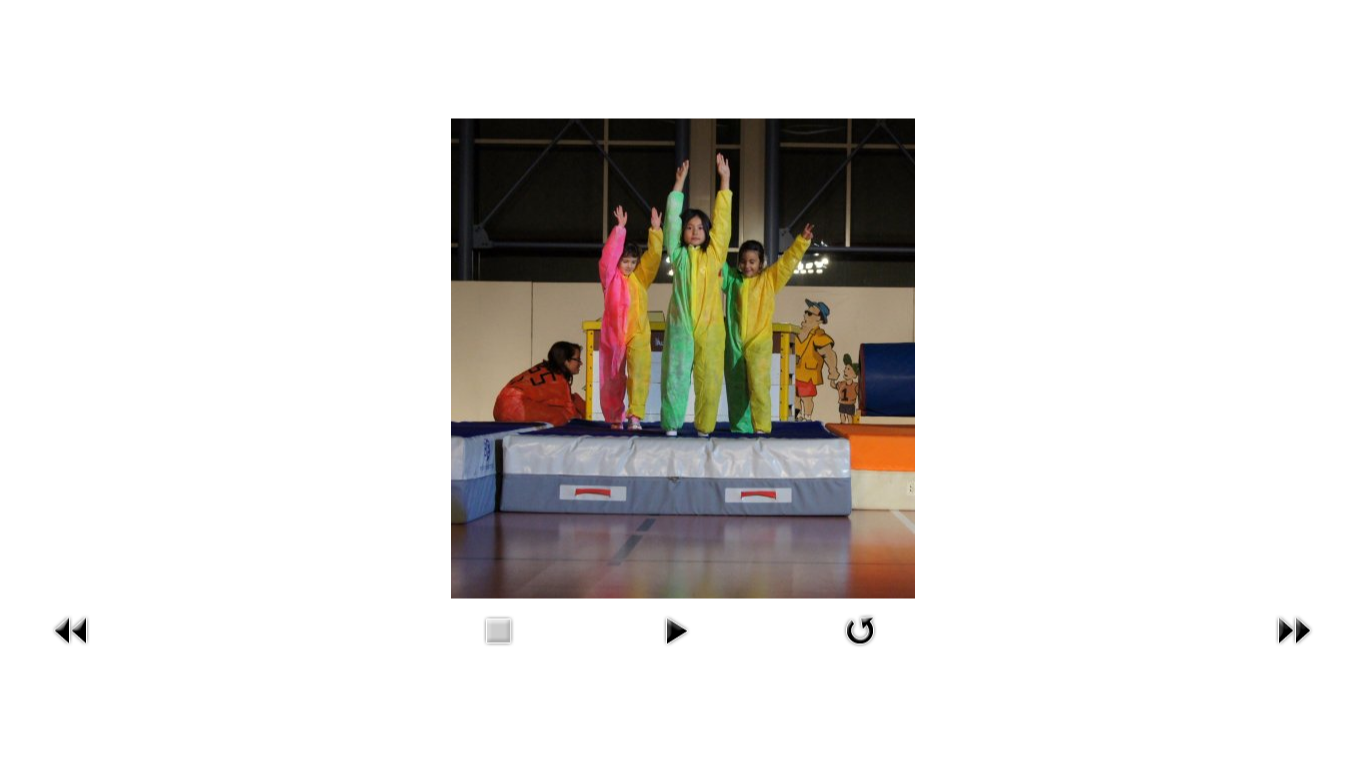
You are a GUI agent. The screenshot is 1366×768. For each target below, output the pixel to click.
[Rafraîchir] (860, 651)
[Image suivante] (1294, 651)
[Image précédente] (72, 651)
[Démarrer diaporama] (676, 651)
